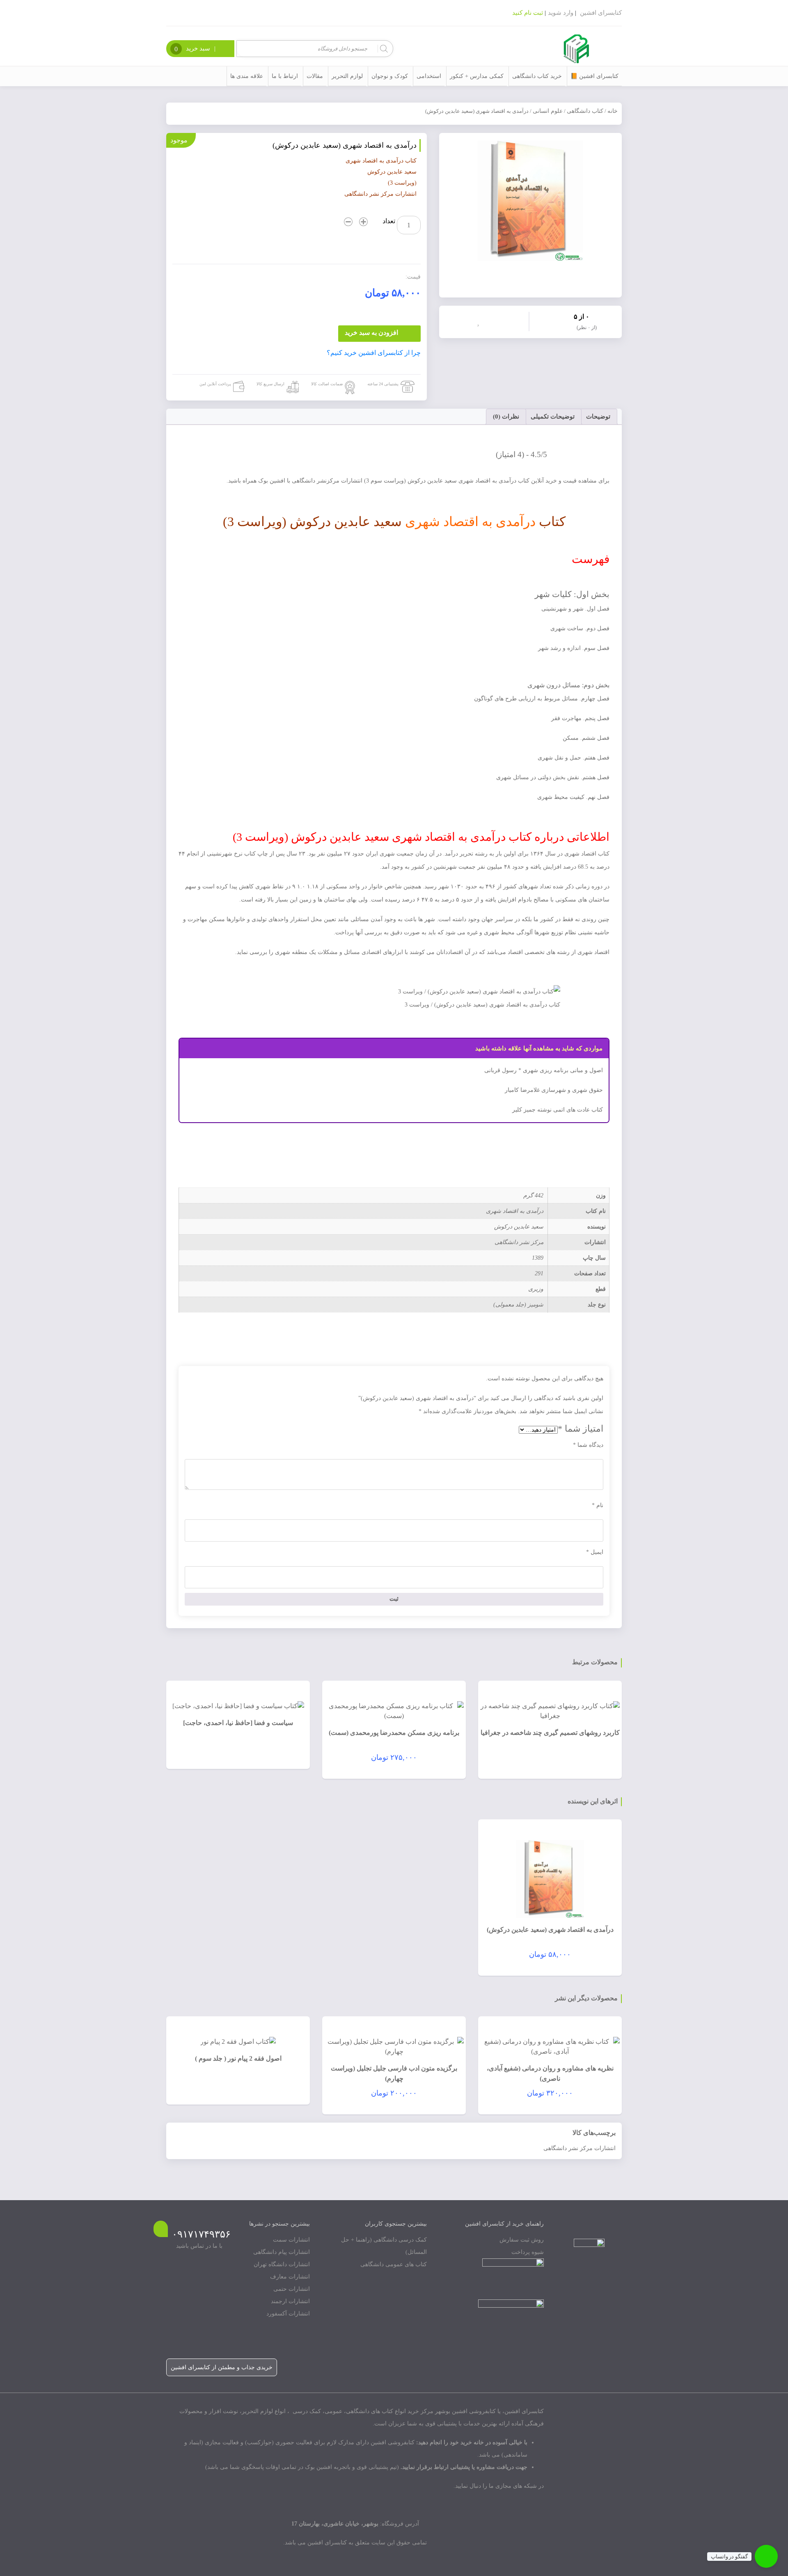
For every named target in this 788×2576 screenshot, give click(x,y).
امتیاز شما (581, 1429)
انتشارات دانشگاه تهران (282, 2264)
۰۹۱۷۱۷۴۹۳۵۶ (201, 2234)
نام (598, 1505)
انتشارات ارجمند (290, 2301)
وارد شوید (561, 13)
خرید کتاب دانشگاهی (537, 76)
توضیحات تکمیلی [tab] (553, 416)
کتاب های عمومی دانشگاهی (394, 2264)
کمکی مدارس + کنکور (477, 76)
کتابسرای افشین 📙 (594, 76)
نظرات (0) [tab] (506, 416)
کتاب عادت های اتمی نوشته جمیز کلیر (558, 1110)
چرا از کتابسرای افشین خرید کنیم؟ (374, 353)
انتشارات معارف (290, 2277)
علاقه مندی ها (247, 76)
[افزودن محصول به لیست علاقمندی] (480, 321)
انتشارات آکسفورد (288, 2314)
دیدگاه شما (588, 1445)
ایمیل (595, 1552)
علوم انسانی (548, 111)
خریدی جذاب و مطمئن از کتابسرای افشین (222, 2367)
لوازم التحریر (347, 76)
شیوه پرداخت (528, 2252)
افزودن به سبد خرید (371, 333)
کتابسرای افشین (601, 13)
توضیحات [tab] (598, 416)
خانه (613, 111)
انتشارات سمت (291, 2240)
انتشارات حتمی (292, 2289)
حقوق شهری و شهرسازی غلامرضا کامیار (554, 1090)
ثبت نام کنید (528, 13)
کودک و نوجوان (390, 76)
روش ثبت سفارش (522, 2240)
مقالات (315, 76)
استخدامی (429, 76)
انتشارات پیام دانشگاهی (282, 2252)
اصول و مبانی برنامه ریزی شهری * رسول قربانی (544, 1070)
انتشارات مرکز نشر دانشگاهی (580, 2148)
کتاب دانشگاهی (585, 111)
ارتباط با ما (285, 76)
